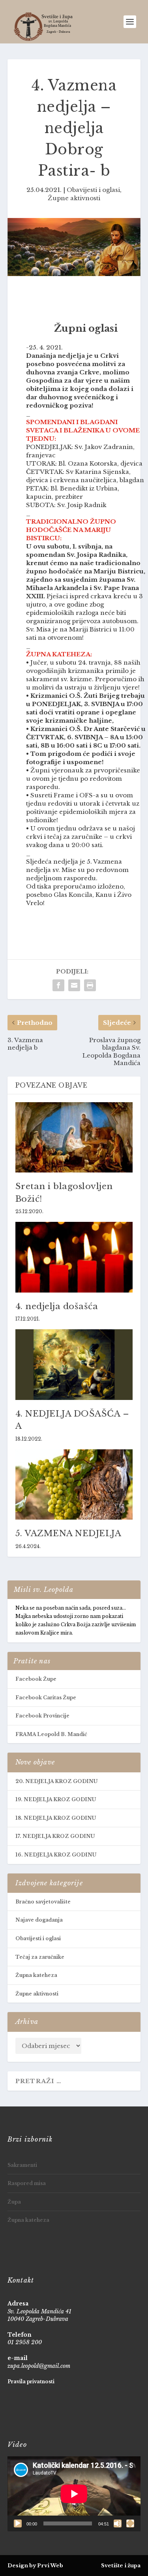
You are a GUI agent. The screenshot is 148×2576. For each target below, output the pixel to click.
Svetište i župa (121, 2566)
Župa (14, 2202)
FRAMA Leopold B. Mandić (51, 1734)
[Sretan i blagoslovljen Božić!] (74, 1138)
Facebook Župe (36, 1679)
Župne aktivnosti (74, 198)
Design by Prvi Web (35, 2566)
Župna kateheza (36, 1975)
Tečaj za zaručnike (40, 1957)
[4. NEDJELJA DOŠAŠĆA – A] (74, 1365)
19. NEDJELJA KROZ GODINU (56, 1799)
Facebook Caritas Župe (46, 1698)
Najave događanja (39, 1920)
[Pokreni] (18, 2523)
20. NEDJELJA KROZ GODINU (56, 1781)
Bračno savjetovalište (43, 1902)
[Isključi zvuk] (118, 2523)
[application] (74, 2494)
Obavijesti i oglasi (93, 190)
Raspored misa (27, 2183)
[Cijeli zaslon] (130, 2523)
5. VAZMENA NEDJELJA (68, 1533)
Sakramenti (22, 2165)
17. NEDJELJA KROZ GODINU (55, 1836)
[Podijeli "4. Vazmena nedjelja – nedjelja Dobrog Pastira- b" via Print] (90, 985)
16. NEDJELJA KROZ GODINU (56, 1855)
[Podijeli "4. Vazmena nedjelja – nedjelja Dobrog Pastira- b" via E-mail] (74, 985)
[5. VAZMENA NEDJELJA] (74, 1485)
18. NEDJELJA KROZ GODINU (56, 1818)
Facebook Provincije (42, 1716)
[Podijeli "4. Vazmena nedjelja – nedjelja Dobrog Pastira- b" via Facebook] (58, 985)
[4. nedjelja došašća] (74, 1257)
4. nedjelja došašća (57, 1306)
